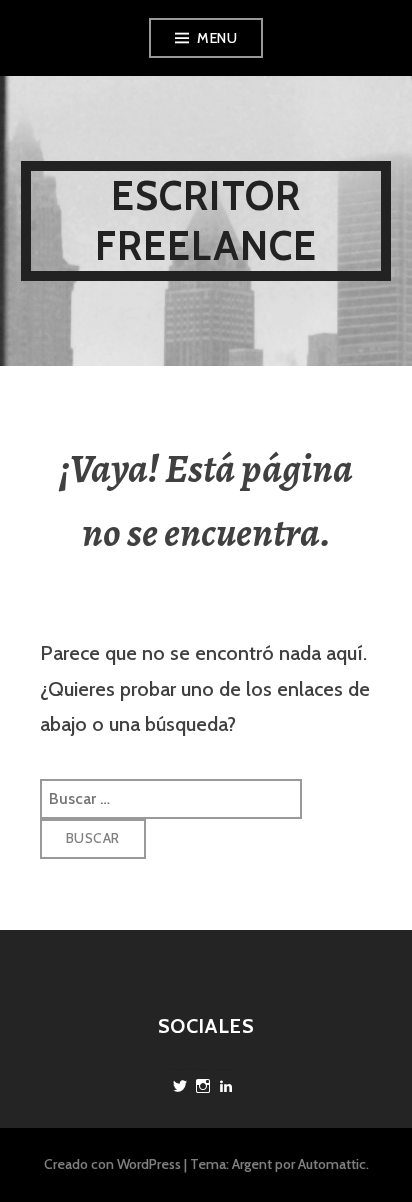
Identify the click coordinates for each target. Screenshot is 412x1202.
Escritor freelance (206, 220)
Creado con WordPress (112, 1164)
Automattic (332, 1164)
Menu (217, 38)
